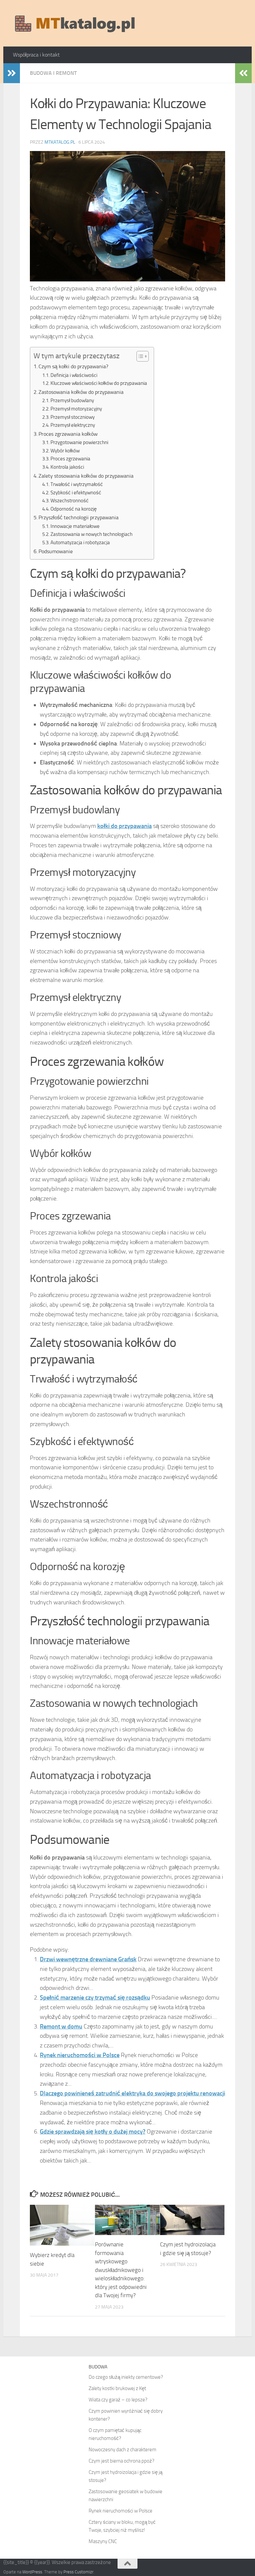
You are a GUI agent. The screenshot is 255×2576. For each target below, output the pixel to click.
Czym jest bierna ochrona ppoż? (122, 2461)
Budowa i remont (53, 73)
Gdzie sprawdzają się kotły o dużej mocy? (93, 2132)
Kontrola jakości (67, 467)
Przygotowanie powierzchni (79, 442)
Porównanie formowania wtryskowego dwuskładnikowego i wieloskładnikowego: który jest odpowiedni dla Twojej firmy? (121, 2270)
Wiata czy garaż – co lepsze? (118, 2400)
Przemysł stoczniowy (73, 417)
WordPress (32, 2572)
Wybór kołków (65, 451)
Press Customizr (78, 2572)
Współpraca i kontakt (36, 55)
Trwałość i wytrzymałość (77, 484)
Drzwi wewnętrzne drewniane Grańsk (88, 1959)
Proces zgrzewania (70, 459)
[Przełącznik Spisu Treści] (139, 356)
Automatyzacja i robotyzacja (80, 543)
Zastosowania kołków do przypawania (81, 392)
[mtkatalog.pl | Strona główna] (75, 23)
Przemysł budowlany (72, 401)
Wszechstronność (70, 501)
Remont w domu (61, 2026)
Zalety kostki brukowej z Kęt (117, 2388)
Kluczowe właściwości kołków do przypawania (99, 383)
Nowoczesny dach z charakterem (123, 2450)
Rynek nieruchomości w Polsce (80, 2055)
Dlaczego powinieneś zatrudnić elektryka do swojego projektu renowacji (132, 2093)
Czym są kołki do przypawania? (73, 366)
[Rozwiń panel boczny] (12, 73)
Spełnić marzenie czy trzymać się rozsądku (95, 1998)
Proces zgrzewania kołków (68, 434)
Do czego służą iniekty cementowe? (126, 2377)
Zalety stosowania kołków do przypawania (86, 476)
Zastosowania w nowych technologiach (91, 534)
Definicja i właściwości (74, 375)
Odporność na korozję (74, 509)
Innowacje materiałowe (75, 526)
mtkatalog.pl (60, 142)
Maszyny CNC (103, 2541)
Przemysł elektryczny (73, 425)
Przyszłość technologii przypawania (79, 517)
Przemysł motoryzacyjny (76, 409)
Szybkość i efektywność (76, 493)
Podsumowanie (56, 551)
